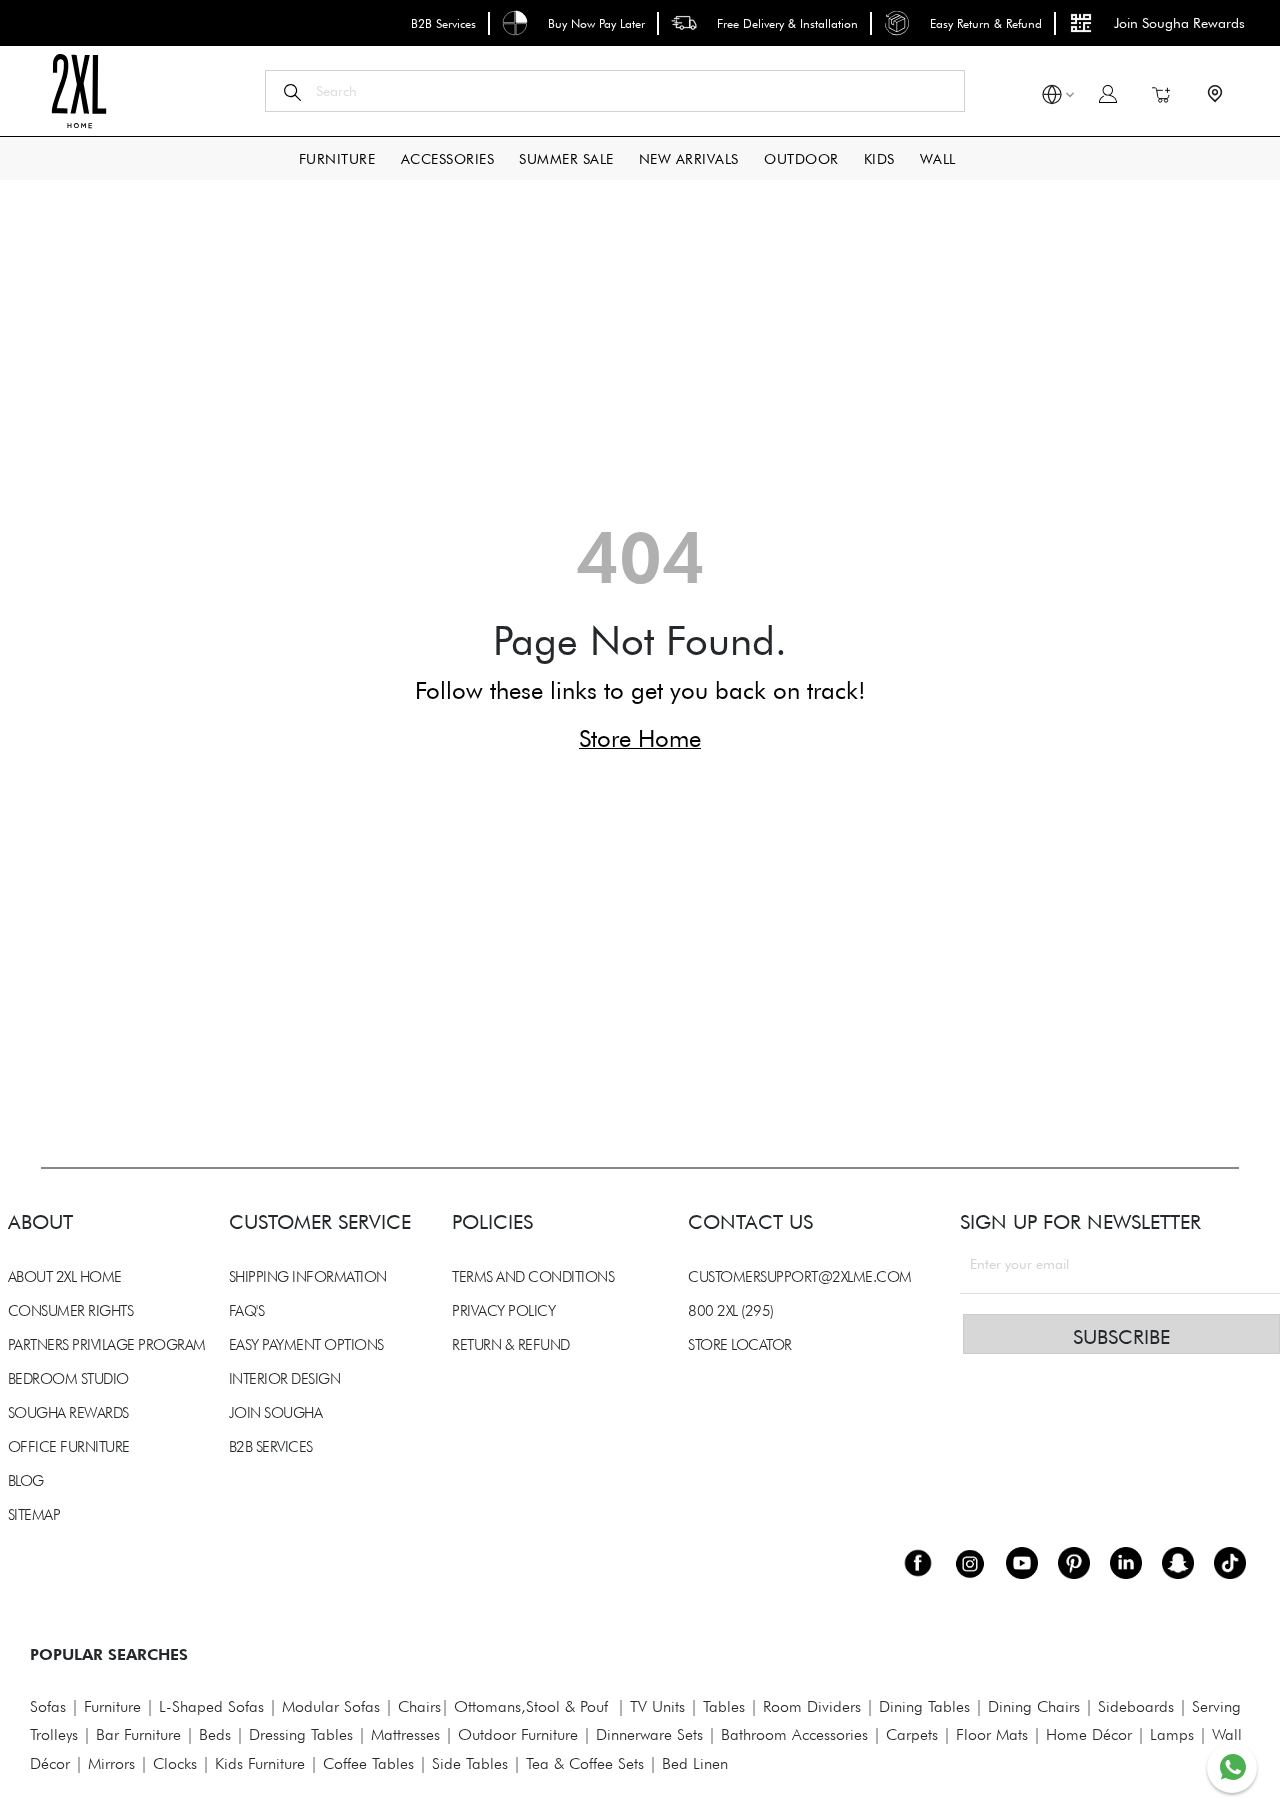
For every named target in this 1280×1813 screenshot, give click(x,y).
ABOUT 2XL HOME (65, 1277)
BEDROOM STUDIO (68, 1379)
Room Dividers (812, 1706)
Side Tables (470, 1763)
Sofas (48, 1706)
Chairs (419, 1706)
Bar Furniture (138, 1734)
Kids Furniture (260, 1763)
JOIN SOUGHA (276, 1413)
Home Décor (1089, 1734)
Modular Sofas (331, 1706)
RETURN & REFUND (511, 1345)
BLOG (26, 1481)
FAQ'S (247, 1311)
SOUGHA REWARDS (68, 1413)
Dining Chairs (1034, 1706)
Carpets (912, 1734)
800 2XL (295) (731, 1311)
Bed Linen (695, 1763)
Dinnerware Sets (649, 1734)
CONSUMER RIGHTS (71, 1311)
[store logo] (78, 91)
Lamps (1172, 1734)
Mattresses (405, 1734)
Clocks (175, 1763)
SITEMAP (34, 1515)
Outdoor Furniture (518, 1734)
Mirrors (111, 1763)
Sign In (1108, 94)
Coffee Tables (368, 1763)
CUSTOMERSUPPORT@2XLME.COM (800, 1277)
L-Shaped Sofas (211, 1706)
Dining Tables (924, 1706)
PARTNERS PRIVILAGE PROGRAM (107, 1345)
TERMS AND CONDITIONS (533, 1277)
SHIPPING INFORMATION (308, 1277)
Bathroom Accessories (794, 1734)
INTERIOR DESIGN (285, 1379)
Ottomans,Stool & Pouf (531, 1706)
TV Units (657, 1706)
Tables (724, 1706)
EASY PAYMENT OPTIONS (306, 1345)
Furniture (112, 1706)
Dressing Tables (301, 1734)
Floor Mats (992, 1734)
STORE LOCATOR (740, 1345)
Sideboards (1136, 1706)
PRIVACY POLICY (503, 1311)
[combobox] (615, 91)
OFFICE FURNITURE (69, 1447)
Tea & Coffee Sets (582, 1763)
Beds (215, 1734)
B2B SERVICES (271, 1447)
